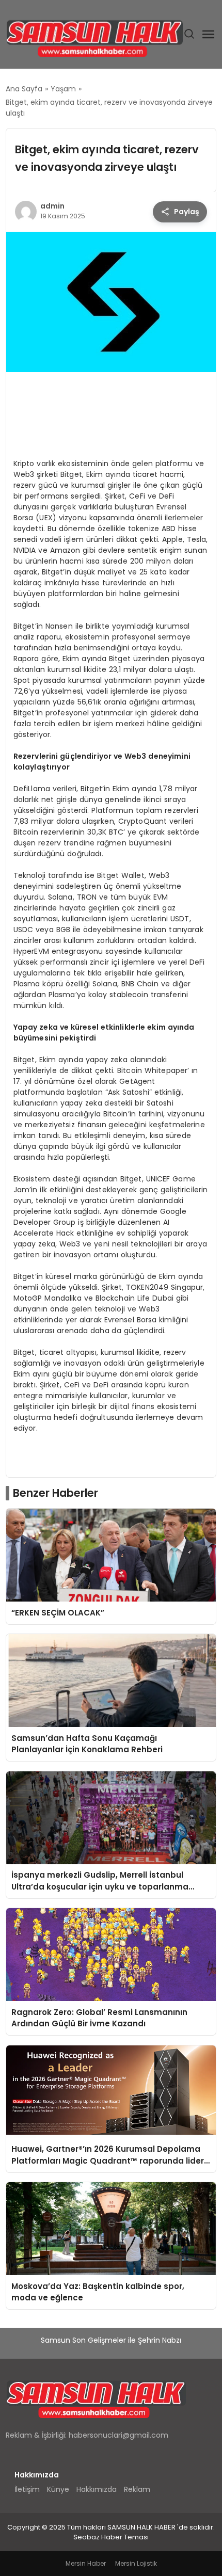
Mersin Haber (86, 2563)
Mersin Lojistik (136, 2563)
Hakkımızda (97, 2489)
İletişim (27, 2489)
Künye (58, 2489)
